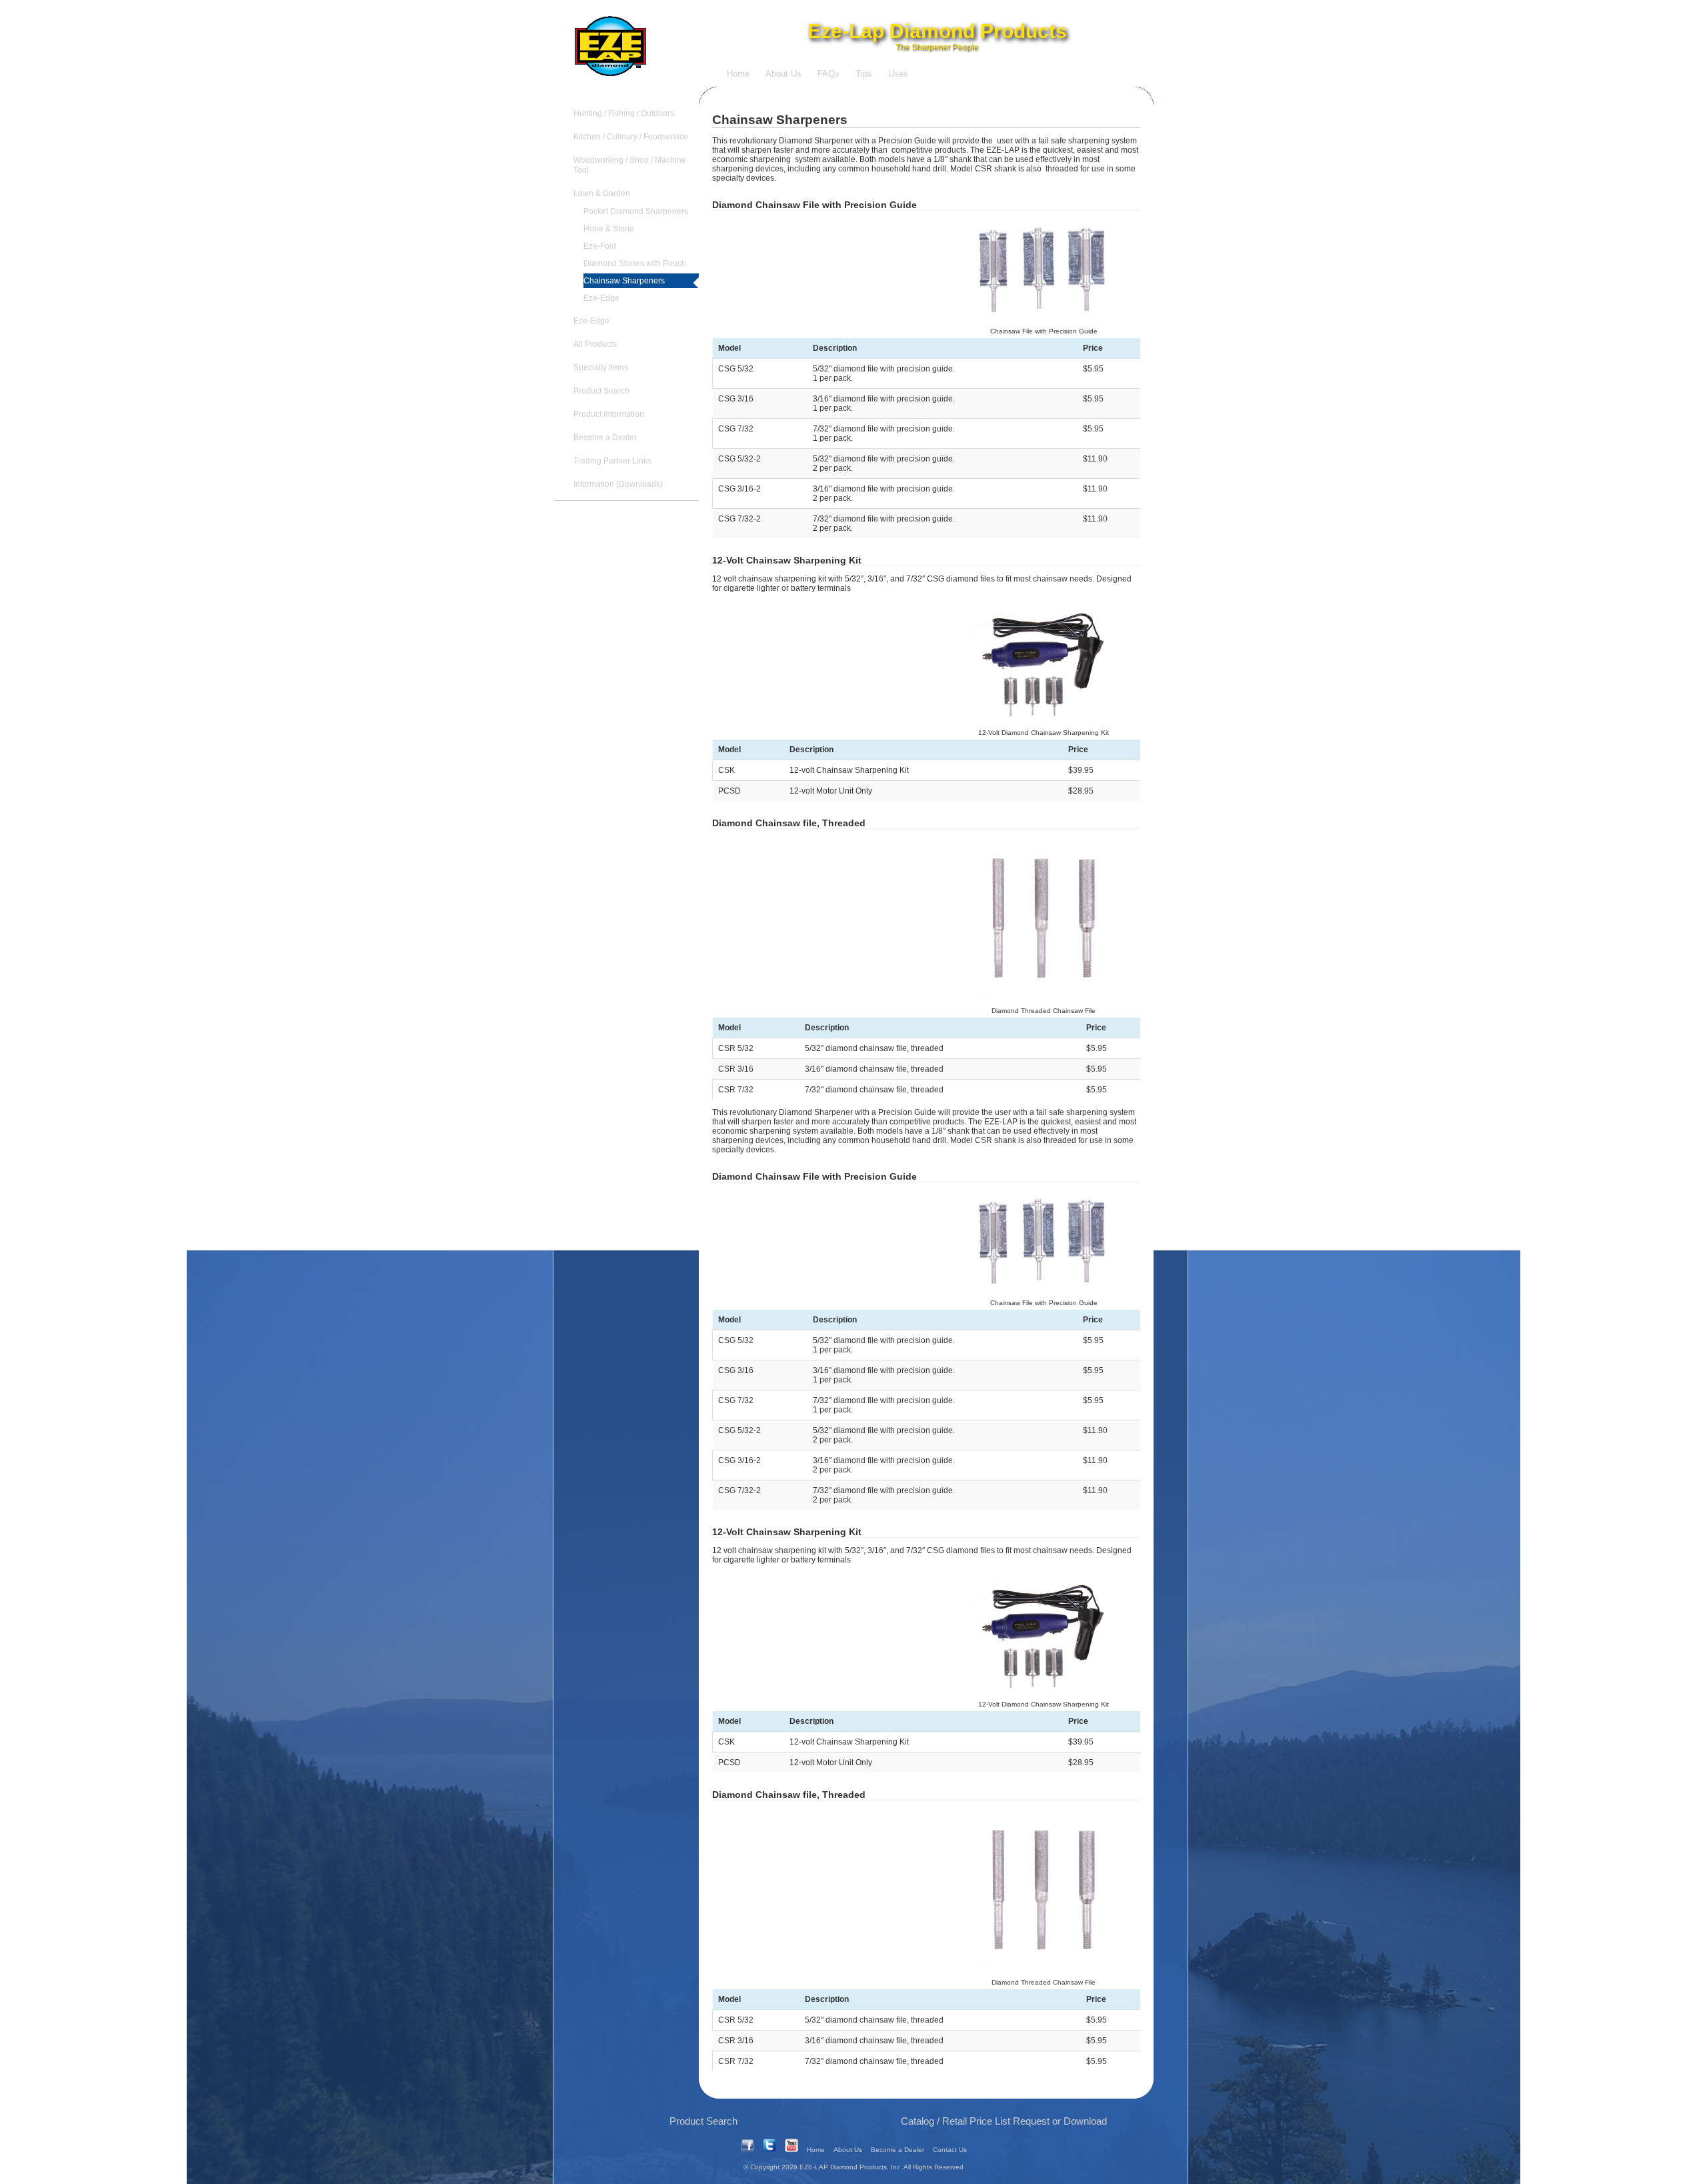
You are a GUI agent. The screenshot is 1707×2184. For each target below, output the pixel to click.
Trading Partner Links (612, 461)
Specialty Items (601, 367)
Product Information (609, 414)
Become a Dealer (605, 437)
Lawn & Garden (602, 193)
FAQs (828, 74)
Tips (864, 74)
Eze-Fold (600, 246)
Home (738, 74)
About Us (783, 74)
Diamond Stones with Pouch (635, 263)
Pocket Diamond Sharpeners (636, 211)
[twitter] (769, 2150)
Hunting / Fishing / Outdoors (624, 113)
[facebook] (747, 2150)
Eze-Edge (601, 298)
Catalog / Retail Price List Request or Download (1004, 2121)
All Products (595, 344)
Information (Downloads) (618, 484)
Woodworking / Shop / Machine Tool (630, 165)
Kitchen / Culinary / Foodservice (631, 137)
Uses (898, 74)
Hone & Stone (609, 229)
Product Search (601, 391)
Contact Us (950, 2150)
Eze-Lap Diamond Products (937, 31)
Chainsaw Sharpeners (624, 281)
